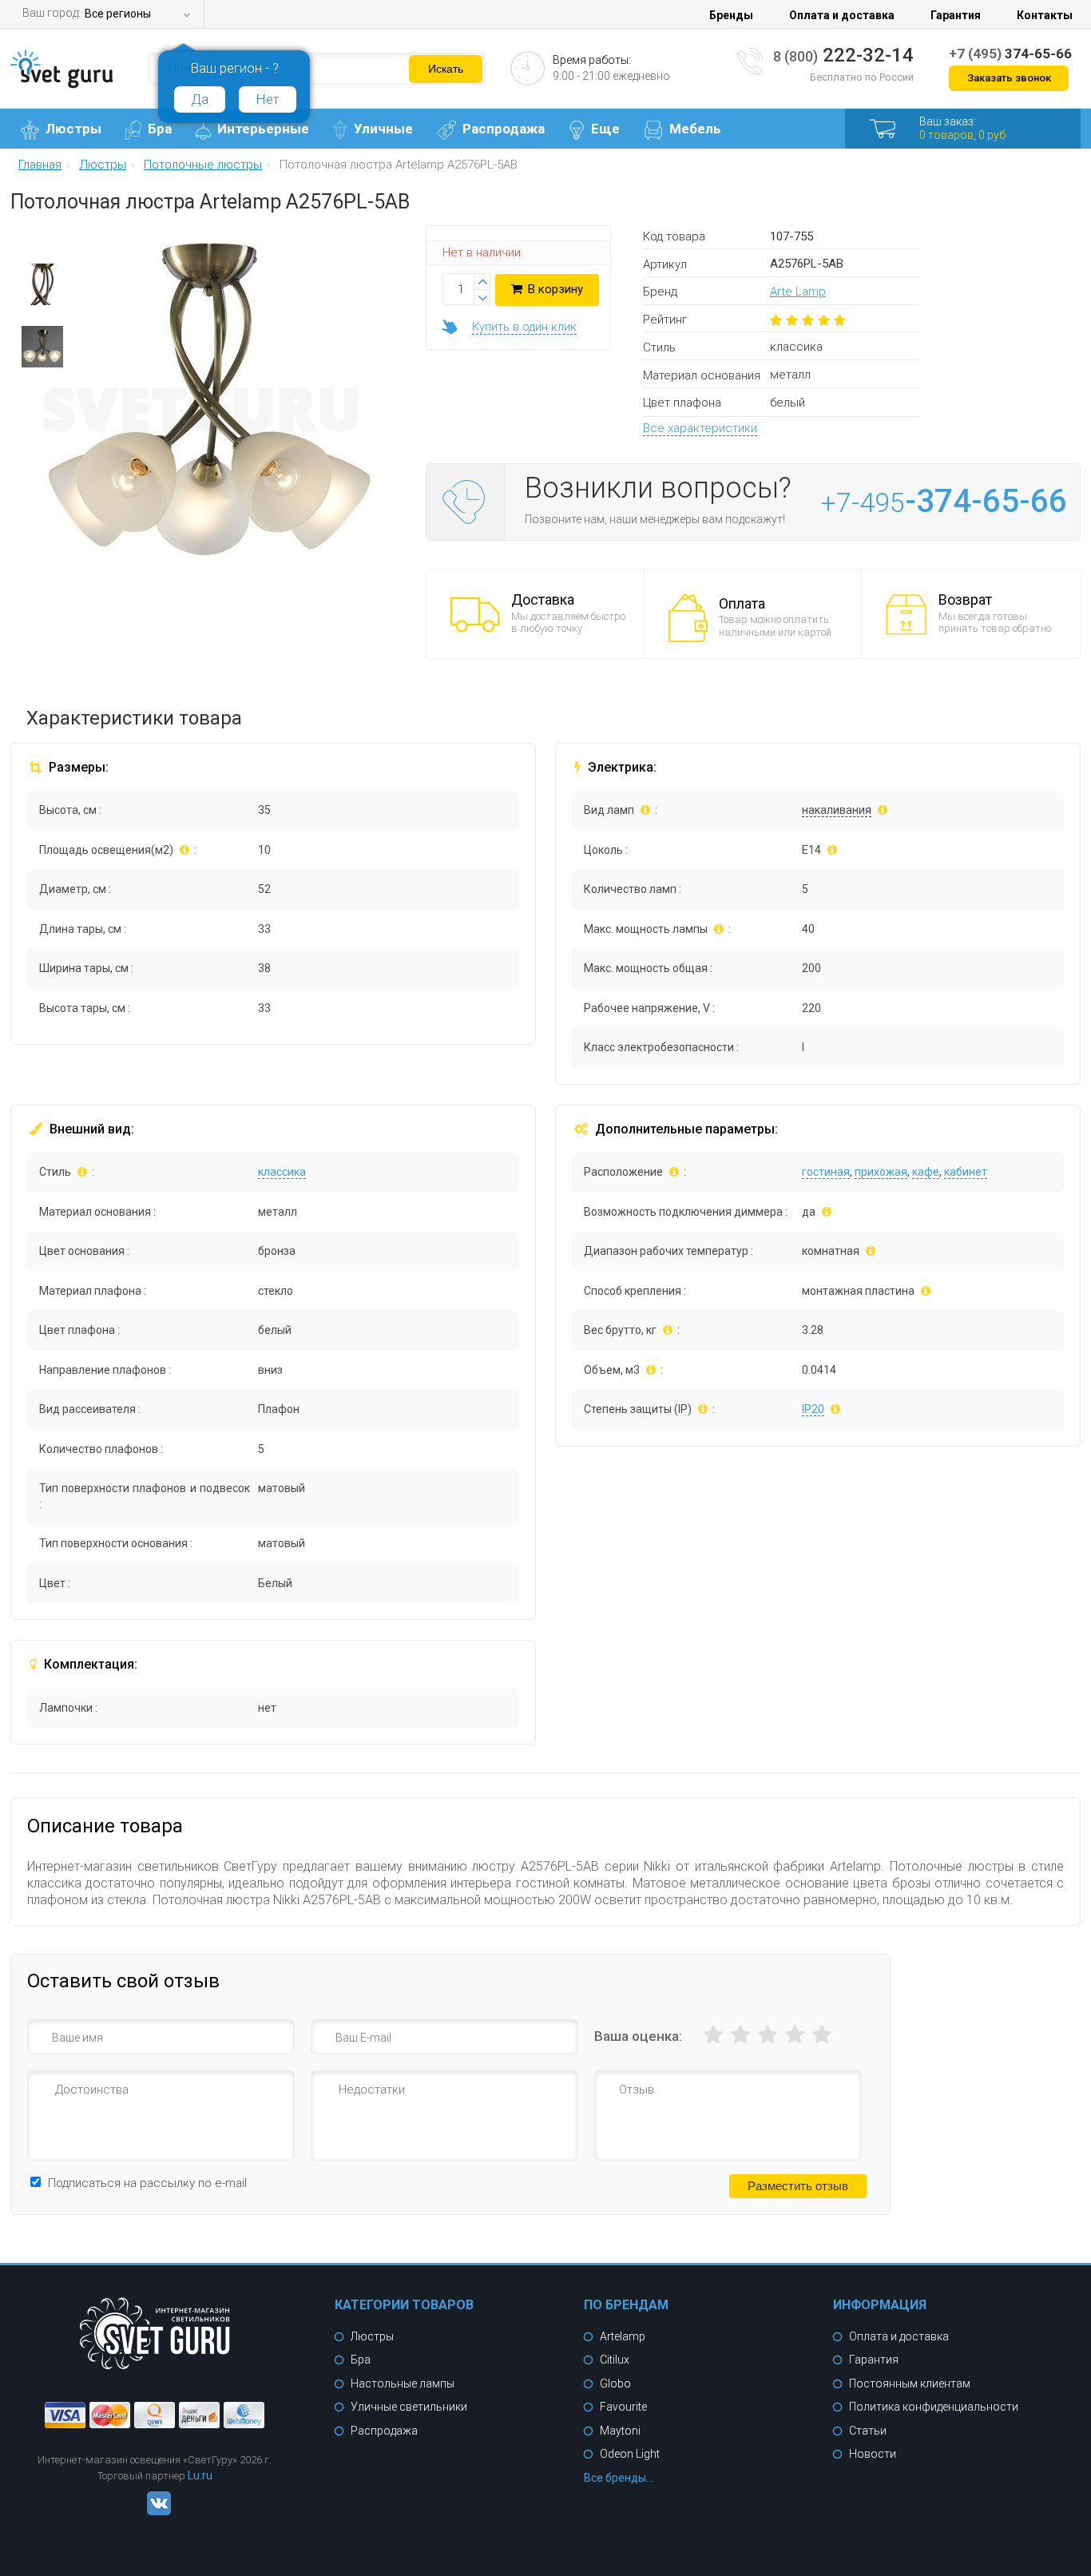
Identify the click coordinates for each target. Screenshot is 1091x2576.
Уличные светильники (409, 2407)
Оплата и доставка (842, 15)
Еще (605, 129)
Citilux (615, 2360)
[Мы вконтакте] (155, 2511)
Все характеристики (700, 428)
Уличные (383, 129)
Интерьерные (263, 129)
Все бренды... (619, 2478)
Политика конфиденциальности (934, 2407)
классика (282, 1172)
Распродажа (504, 129)
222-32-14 (843, 55)
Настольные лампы (403, 2383)
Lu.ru (200, 2475)
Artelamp (623, 2336)
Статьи (868, 2431)
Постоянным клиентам (910, 2383)
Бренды (731, 15)
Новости (873, 2454)
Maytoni (620, 2431)
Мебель (695, 129)
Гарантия (956, 15)
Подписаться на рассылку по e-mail (147, 2183)
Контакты (1045, 15)
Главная (40, 165)
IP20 (813, 1409)
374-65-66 (1010, 54)
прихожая (881, 1172)
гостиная (826, 1172)
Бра (160, 129)
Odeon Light (630, 2454)
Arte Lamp (798, 292)
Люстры (73, 129)
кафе (926, 1172)
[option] (42, 288)
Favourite (623, 2407)
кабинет (966, 1172)
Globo (615, 2383)
